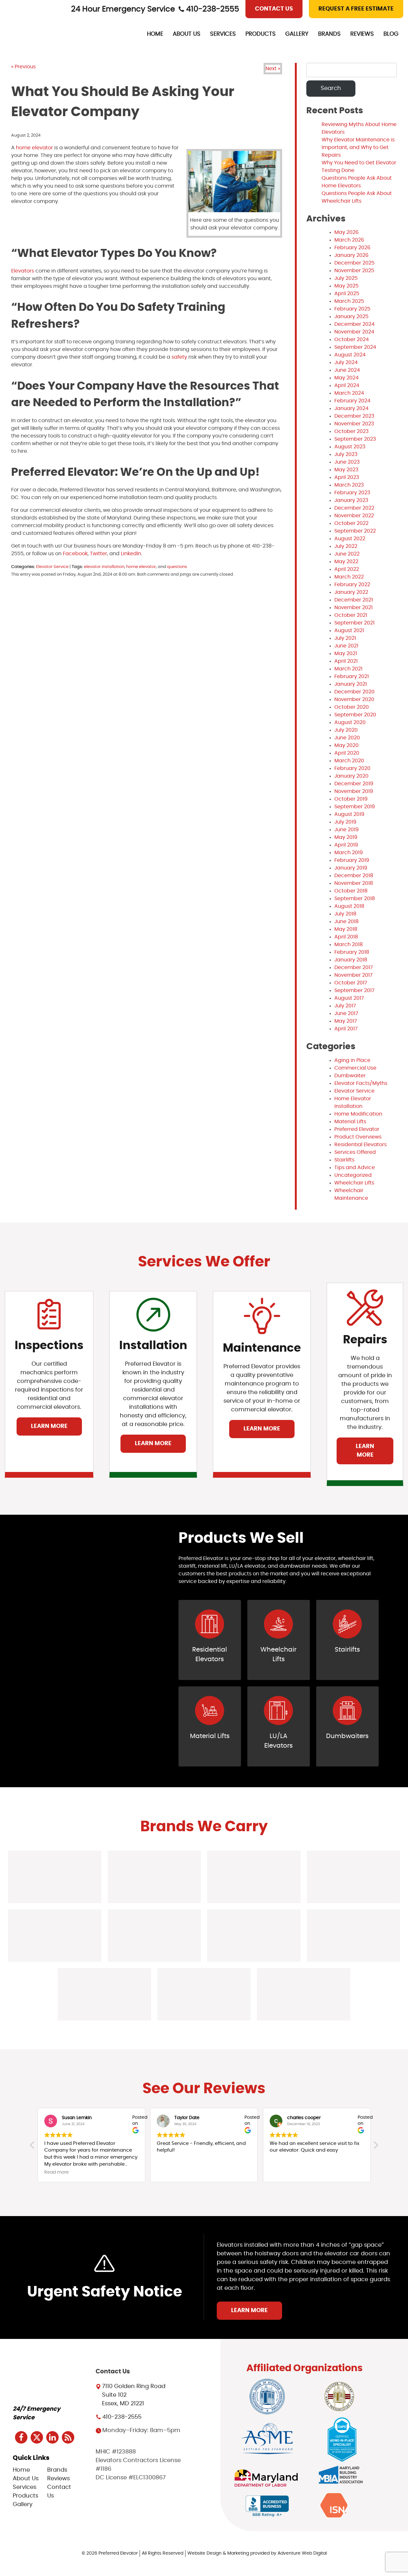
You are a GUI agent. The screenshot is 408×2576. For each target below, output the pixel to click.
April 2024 (347, 385)
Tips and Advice (355, 1168)
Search (331, 88)
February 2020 (352, 768)
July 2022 (346, 546)
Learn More (49, 1426)
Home (155, 34)
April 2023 (347, 477)
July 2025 (346, 278)
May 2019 (346, 837)
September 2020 (355, 715)
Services (223, 34)
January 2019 (351, 868)
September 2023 (355, 439)
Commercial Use (355, 1068)
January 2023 (351, 500)
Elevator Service (52, 567)
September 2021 (354, 623)
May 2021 (346, 653)
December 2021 (354, 600)
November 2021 (353, 608)
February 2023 (352, 493)
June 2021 (346, 646)
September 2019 (355, 807)
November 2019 (354, 791)
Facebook (75, 554)
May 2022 (346, 562)
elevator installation (104, 567)
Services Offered (355, 1152)
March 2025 (349, 301)
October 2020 (352, 707)
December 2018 (354, 876)
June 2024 (347, 370)
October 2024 (352, 340)
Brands (329, 34)
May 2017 (346, 1021)
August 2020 (350, 722)
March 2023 (349, 485)
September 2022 (355, 531)
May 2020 (346, 745)
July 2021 (345, 638)
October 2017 (351, 983)
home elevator (34, 148)
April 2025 (347, 294)
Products (261, 34)
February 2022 (352, 585)
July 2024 (346, 362)
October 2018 (351, 891)
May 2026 (346, 232)
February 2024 (352, 401)
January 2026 (351, 255)
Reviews (362, 34)
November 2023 (354, 424)
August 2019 (349, 814)
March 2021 (348, 669)
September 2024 (355, 347)
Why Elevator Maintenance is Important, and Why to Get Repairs (358, 147)
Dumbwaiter (350, 1076)
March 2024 (349, 393)
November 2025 (354, 271)
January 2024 (351, 408)
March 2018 (349, 945)
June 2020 (347, 738)
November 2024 (354, 332)
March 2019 (349, 853)
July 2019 (345, 822)
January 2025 (351, 317)
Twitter (98, 554)
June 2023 (347, 462)
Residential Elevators (361, 1145)
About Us (187, 34)
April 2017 (346, 1029)
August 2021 (349, 631)
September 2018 (355, 899)
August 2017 (349, 998)
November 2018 (354, 883)
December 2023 (354, 416)
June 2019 (346, 830)
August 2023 (350, 447)
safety (179, 357)
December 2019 (354, 784)
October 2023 (351, 431)
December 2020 (354, 692)
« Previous (23, 67)
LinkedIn (130, 554)
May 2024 (346, 378)
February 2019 (352, 860)
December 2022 (354, 508)
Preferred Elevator (357, 1129)
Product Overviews (358, 1137)
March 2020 (349, 761)
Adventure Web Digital (302, 2553)
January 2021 (351, 684)
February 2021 (352, 676)
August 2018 (349, 906)
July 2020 (346, 730)
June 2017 (346, 1013)
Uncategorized (353, 1175)
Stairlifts (344, 1160)
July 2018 (345, 914)
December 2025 (354, 263)
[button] (375, 2147)
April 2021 (346, 661)
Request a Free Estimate (356, 9)
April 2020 (347, 753)
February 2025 (352, 309)
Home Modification (358, 1114)
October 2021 (351, 615)
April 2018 (346, 937)
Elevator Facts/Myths (361, 1083)
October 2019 (351, 799)
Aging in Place (352, 1060)
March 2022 (349, 577)
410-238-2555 (213, 9)
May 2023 (346, 470)
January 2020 (351, 776)
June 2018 (346, 922)
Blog (391, 34)
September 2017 (354, 990)
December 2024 (354, 324)
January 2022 (351, 592)
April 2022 (347, 569)
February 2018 (352, 952)
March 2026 (349, 240)
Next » (273, 69)
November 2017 (353, 975)
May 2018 (346, 929)
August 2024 (350, 355)
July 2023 (346, 454)
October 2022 (351, 523)
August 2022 (350, 539)
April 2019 (346, 845)
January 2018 (351, 960)
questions (177, 567)
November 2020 (354, 699)
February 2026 (352, 248)
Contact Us (274, 9)
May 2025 (346, 286)
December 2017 (354, 967)
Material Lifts (350, 1122)
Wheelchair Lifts (354, 1183)
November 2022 (354, 516)
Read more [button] (57, 2172)
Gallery (297, 34)
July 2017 (345, 1006)
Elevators (23, 271)
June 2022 (347, 554)
